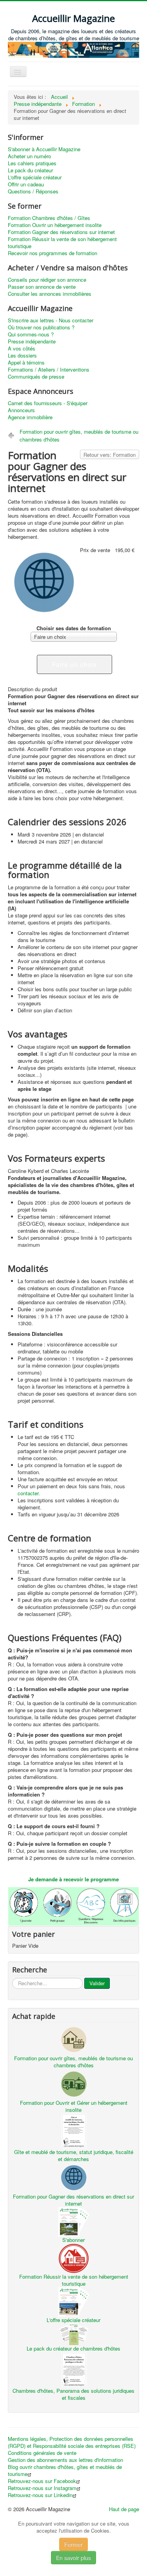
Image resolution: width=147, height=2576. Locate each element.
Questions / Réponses (33, 191)
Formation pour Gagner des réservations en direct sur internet (73, 2200)
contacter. (29, 1493)
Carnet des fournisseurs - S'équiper (48, 403)
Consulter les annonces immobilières (50, 294)
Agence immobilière (30, 417)
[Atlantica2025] (73, 49)
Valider (97, 1983)
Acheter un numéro (29, 156)
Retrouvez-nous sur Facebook (42, 2481)
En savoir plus (73, 2558)
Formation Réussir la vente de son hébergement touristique (62, 243)
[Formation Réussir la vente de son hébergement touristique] (74, 2257)
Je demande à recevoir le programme (73, 1879)
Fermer (73, 2544)
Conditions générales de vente (42, 2453)
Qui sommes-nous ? (31, 334)
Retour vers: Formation (110, 455)
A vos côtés (22, 349)
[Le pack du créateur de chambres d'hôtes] (74, 2333)
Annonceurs (21, 410)
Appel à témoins (26, 363)
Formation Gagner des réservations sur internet (61, 232)
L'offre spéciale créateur (35, 177)
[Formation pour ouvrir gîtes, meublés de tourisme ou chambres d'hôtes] (74, 2039)
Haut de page (124, 2509)
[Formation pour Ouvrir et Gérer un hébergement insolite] (74, 2083)
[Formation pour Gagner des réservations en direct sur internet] (74, 2177)
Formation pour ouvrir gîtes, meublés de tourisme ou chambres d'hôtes (79, 435)
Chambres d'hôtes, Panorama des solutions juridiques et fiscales (73, 2394)
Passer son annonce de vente (42, 287)
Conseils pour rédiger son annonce (47, 280)
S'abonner (73, 2240)
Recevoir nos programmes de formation (53, 253)
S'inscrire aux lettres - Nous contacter (51, 320)
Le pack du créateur (30, 170)
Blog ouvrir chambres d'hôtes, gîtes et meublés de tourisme (65, 2471)
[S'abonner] (74, 2221)
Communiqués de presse (36, 377)
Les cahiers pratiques (32, 163)
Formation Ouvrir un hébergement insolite (55, 225)
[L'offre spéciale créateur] (74, 2301)
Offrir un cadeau (26, 184)
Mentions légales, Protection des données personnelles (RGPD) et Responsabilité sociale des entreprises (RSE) (72, 2442)
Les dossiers (22, 356)
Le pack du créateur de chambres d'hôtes (73, 2348)
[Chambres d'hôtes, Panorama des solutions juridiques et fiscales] (74, 2369)
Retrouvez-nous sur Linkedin (40, 2495)
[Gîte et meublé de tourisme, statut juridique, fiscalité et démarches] (74, 2130)
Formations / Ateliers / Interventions (49, 370)
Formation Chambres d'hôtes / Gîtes (49, 218)
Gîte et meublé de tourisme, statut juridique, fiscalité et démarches (74, 2155)
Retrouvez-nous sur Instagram (42, 2488)
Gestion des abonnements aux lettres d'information (65, 2460)
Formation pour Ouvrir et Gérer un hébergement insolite (74, 2106)
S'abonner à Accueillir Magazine (44, 149)
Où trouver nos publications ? (41, 327)
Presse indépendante (32, 341)
